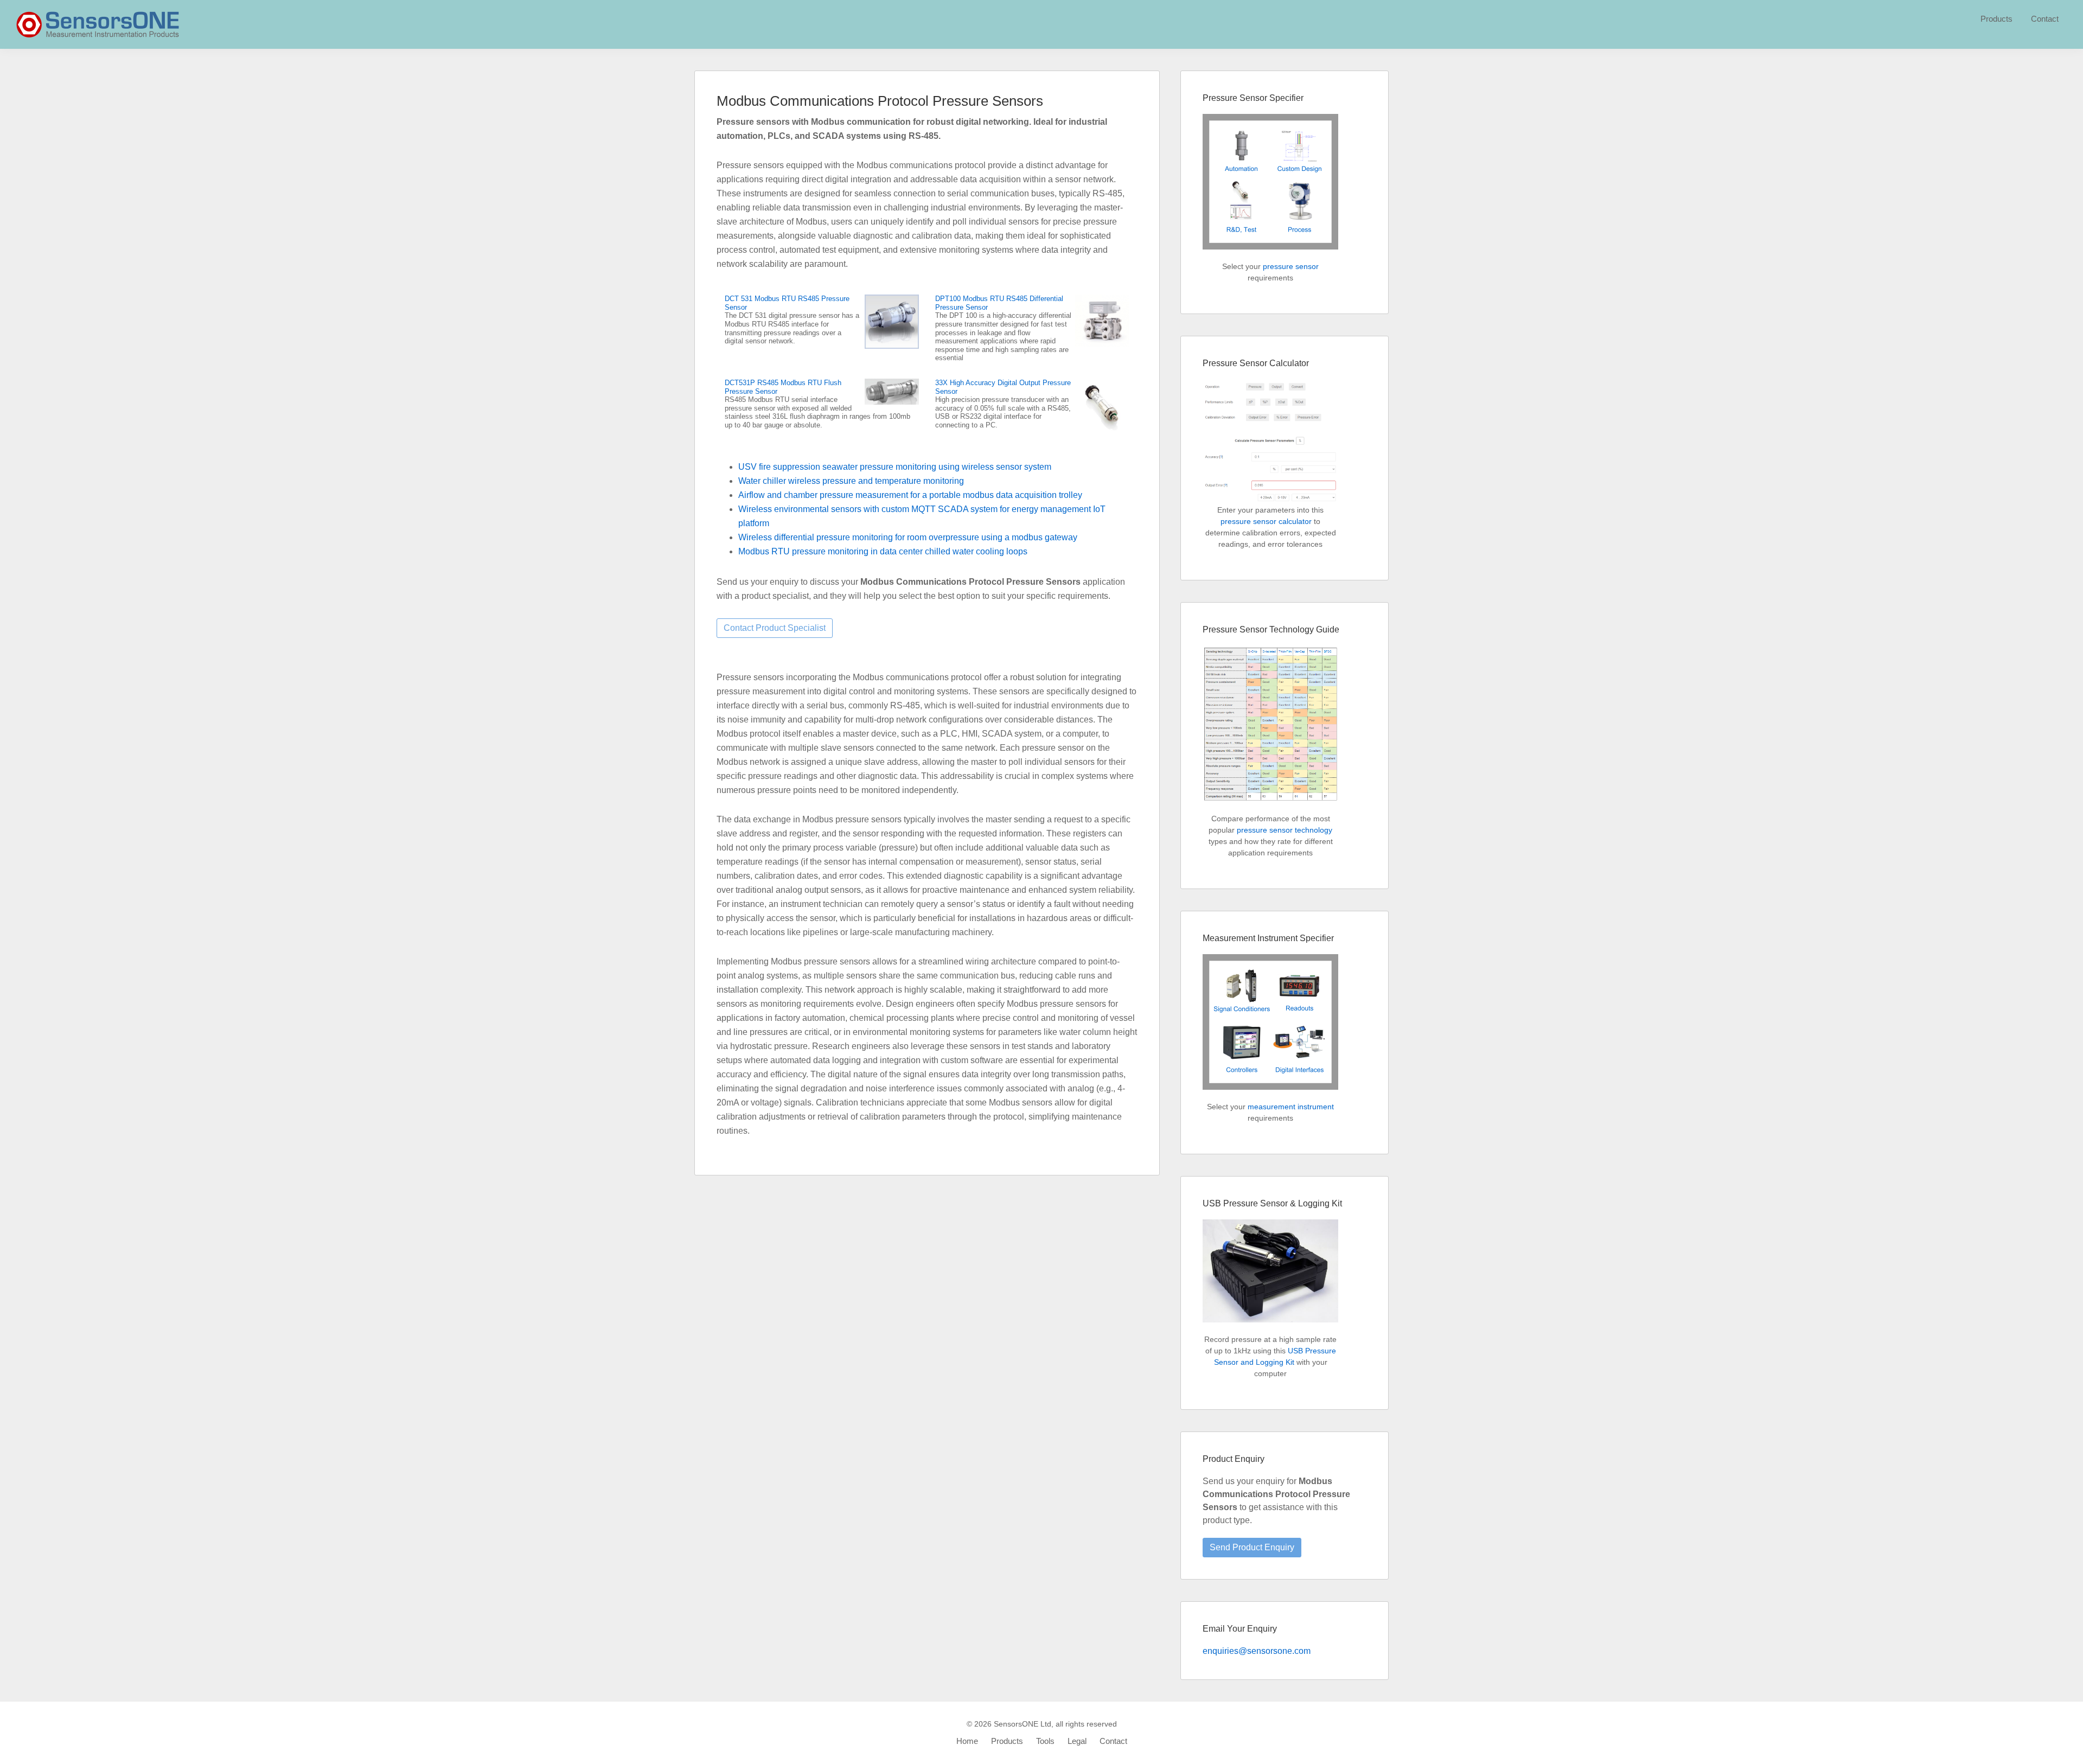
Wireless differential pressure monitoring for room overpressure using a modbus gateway (908, 537)
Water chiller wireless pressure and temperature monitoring (851, 481)
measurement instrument (1291, 1107)
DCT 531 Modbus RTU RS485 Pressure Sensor (787, 303)
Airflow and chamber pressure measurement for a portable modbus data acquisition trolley (910, 495)
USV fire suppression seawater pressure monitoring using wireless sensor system (895, 467)
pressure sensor (1291, 266)
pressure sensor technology (1285, 830)
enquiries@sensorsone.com (1257, 1651)
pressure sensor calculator (1266, 521)
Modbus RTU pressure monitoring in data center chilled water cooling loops (883, 551)
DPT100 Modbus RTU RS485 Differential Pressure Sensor (999, 303)
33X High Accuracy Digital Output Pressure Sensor (1003, 387)
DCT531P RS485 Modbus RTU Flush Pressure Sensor (783, 387)
